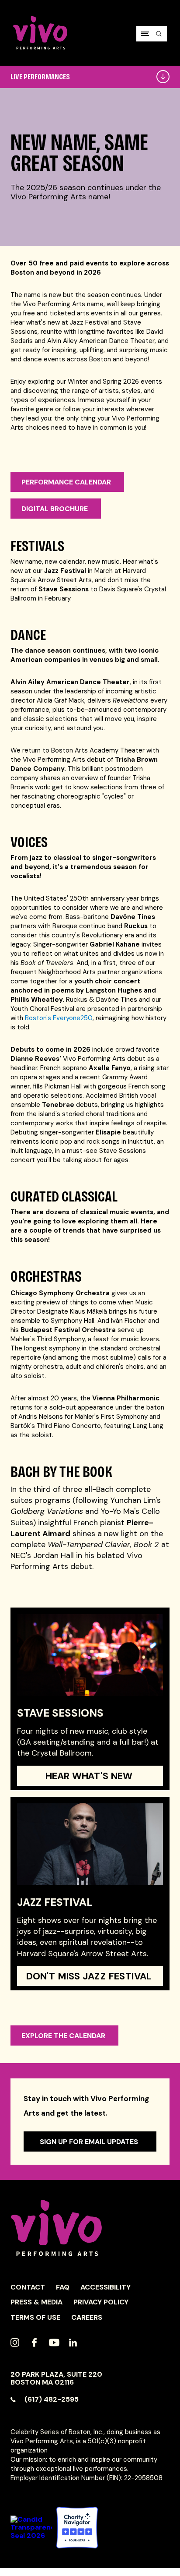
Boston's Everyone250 (59, 1018)
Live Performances (40, 77)
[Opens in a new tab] (77, 2528)
